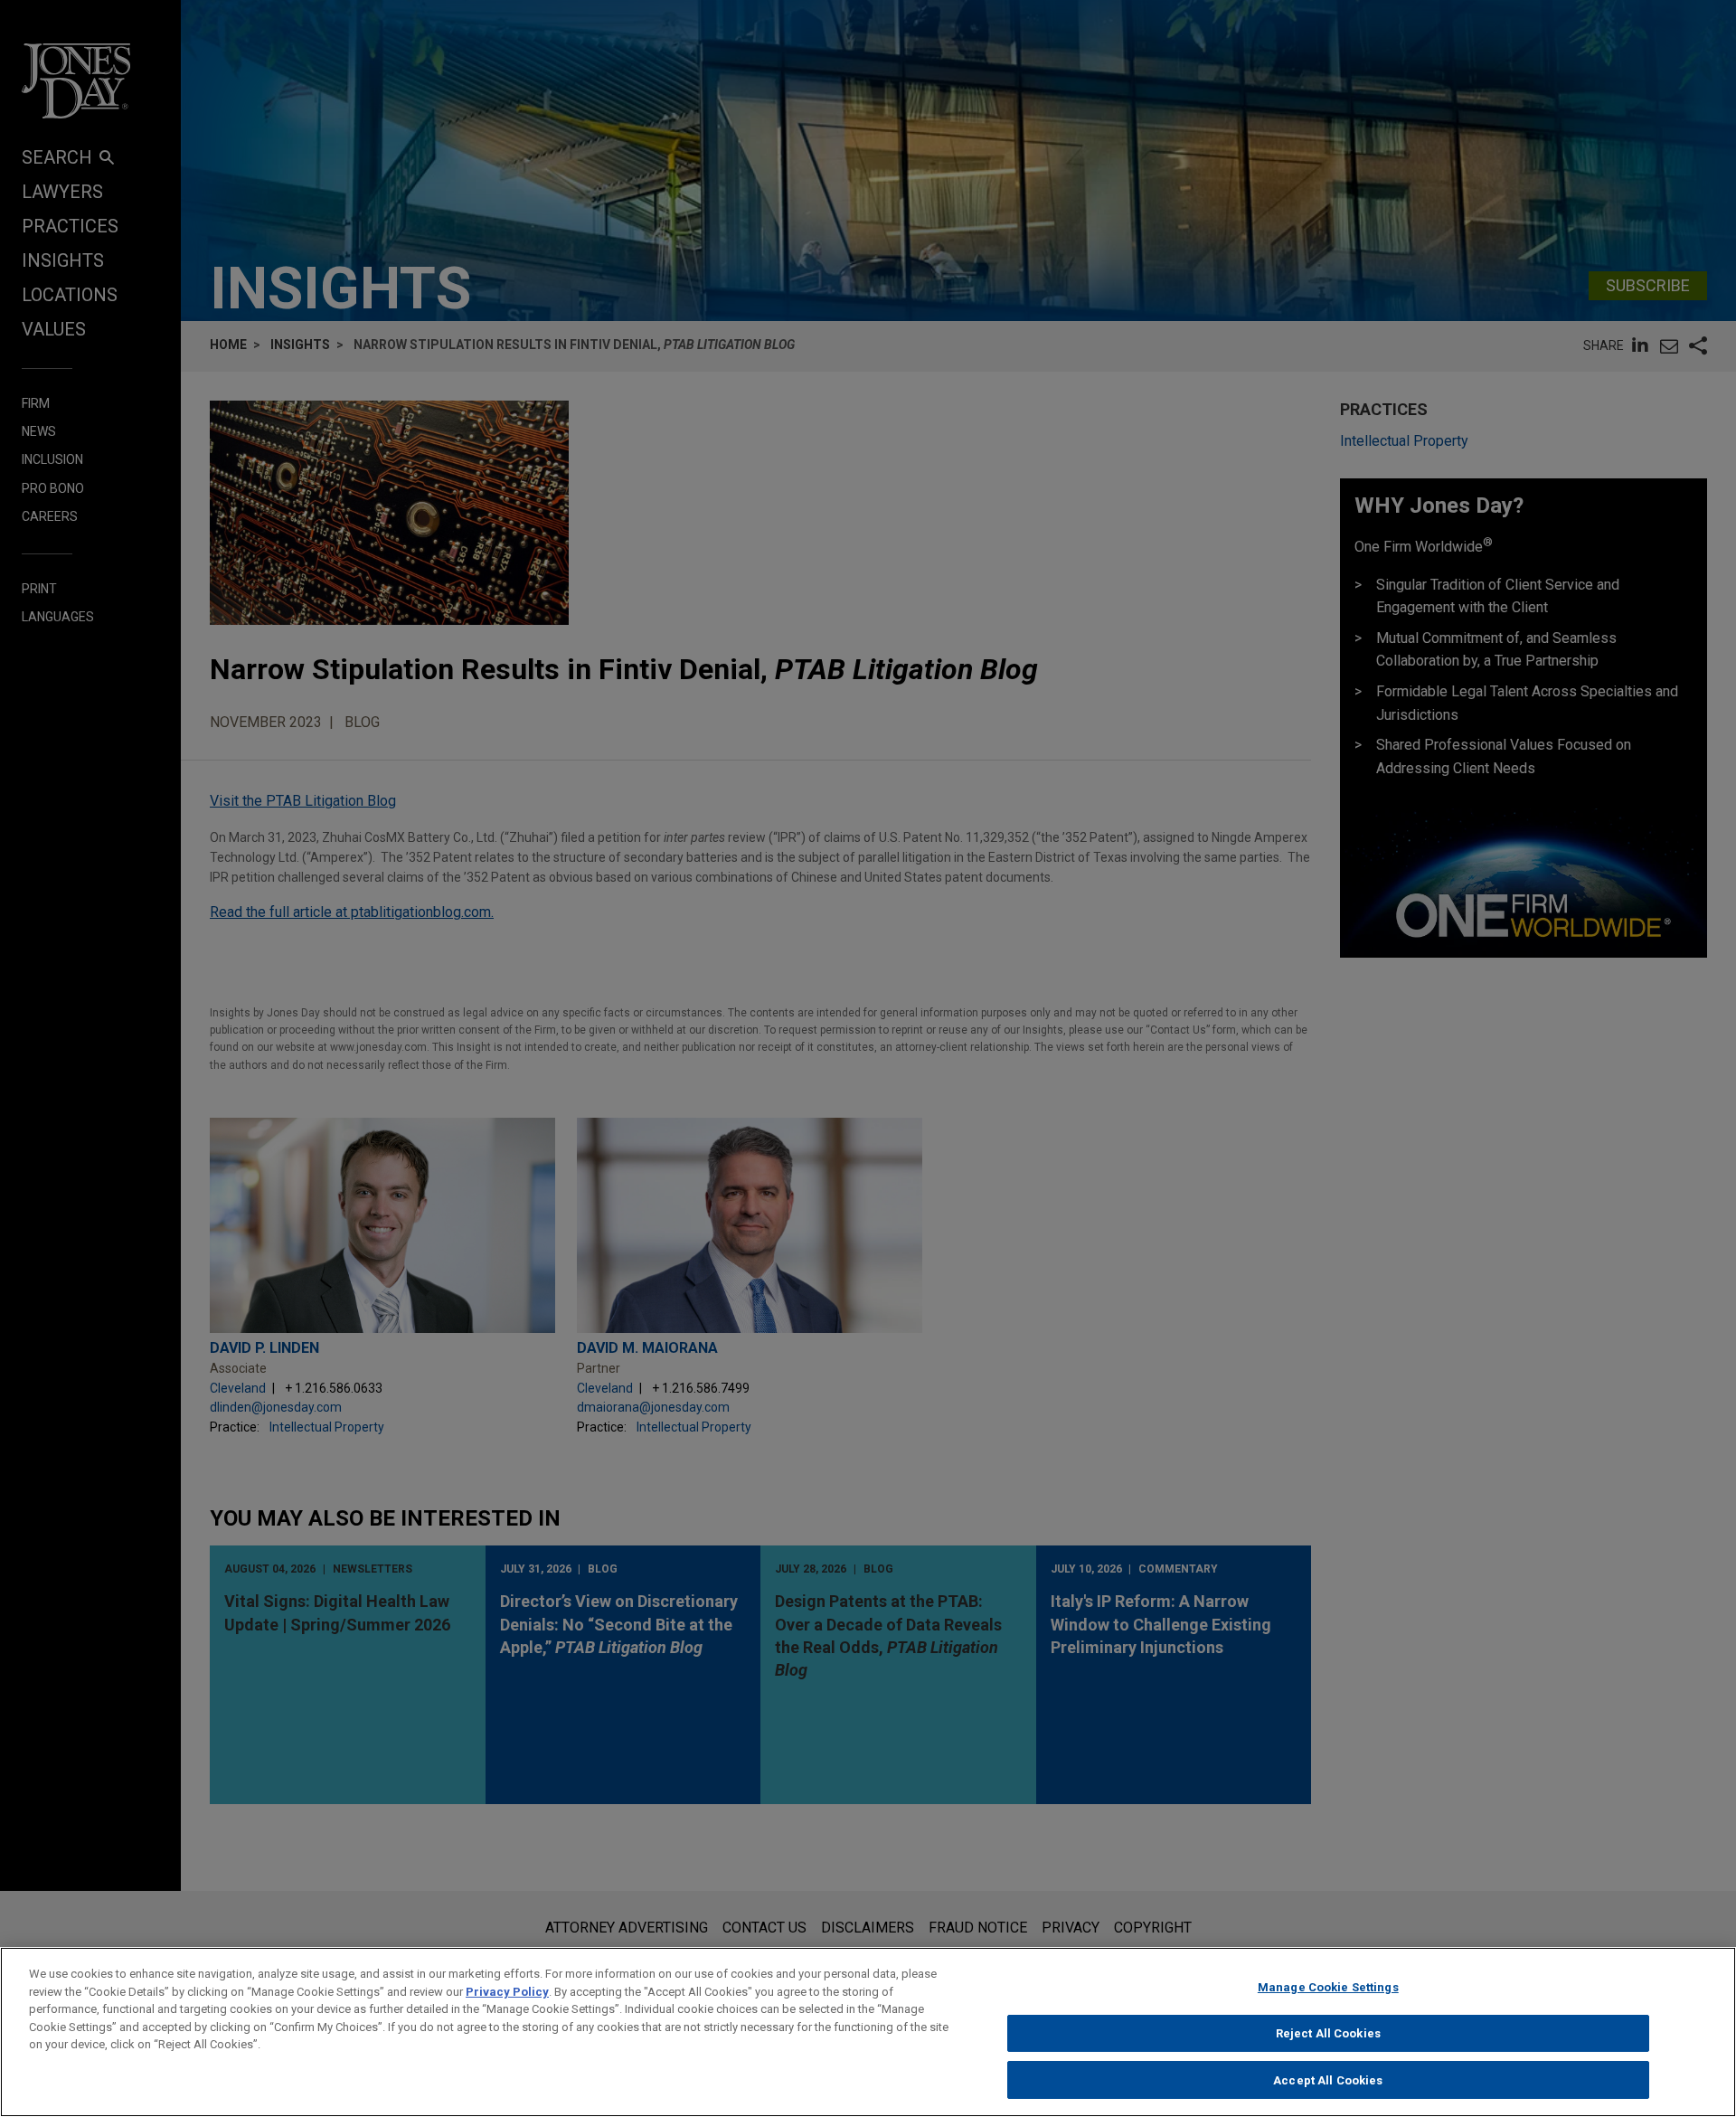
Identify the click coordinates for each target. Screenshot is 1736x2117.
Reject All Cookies (1328, 2033)
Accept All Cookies (1328, 2079)
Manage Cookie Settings (1328, 1987)
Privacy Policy (507, 1992)
